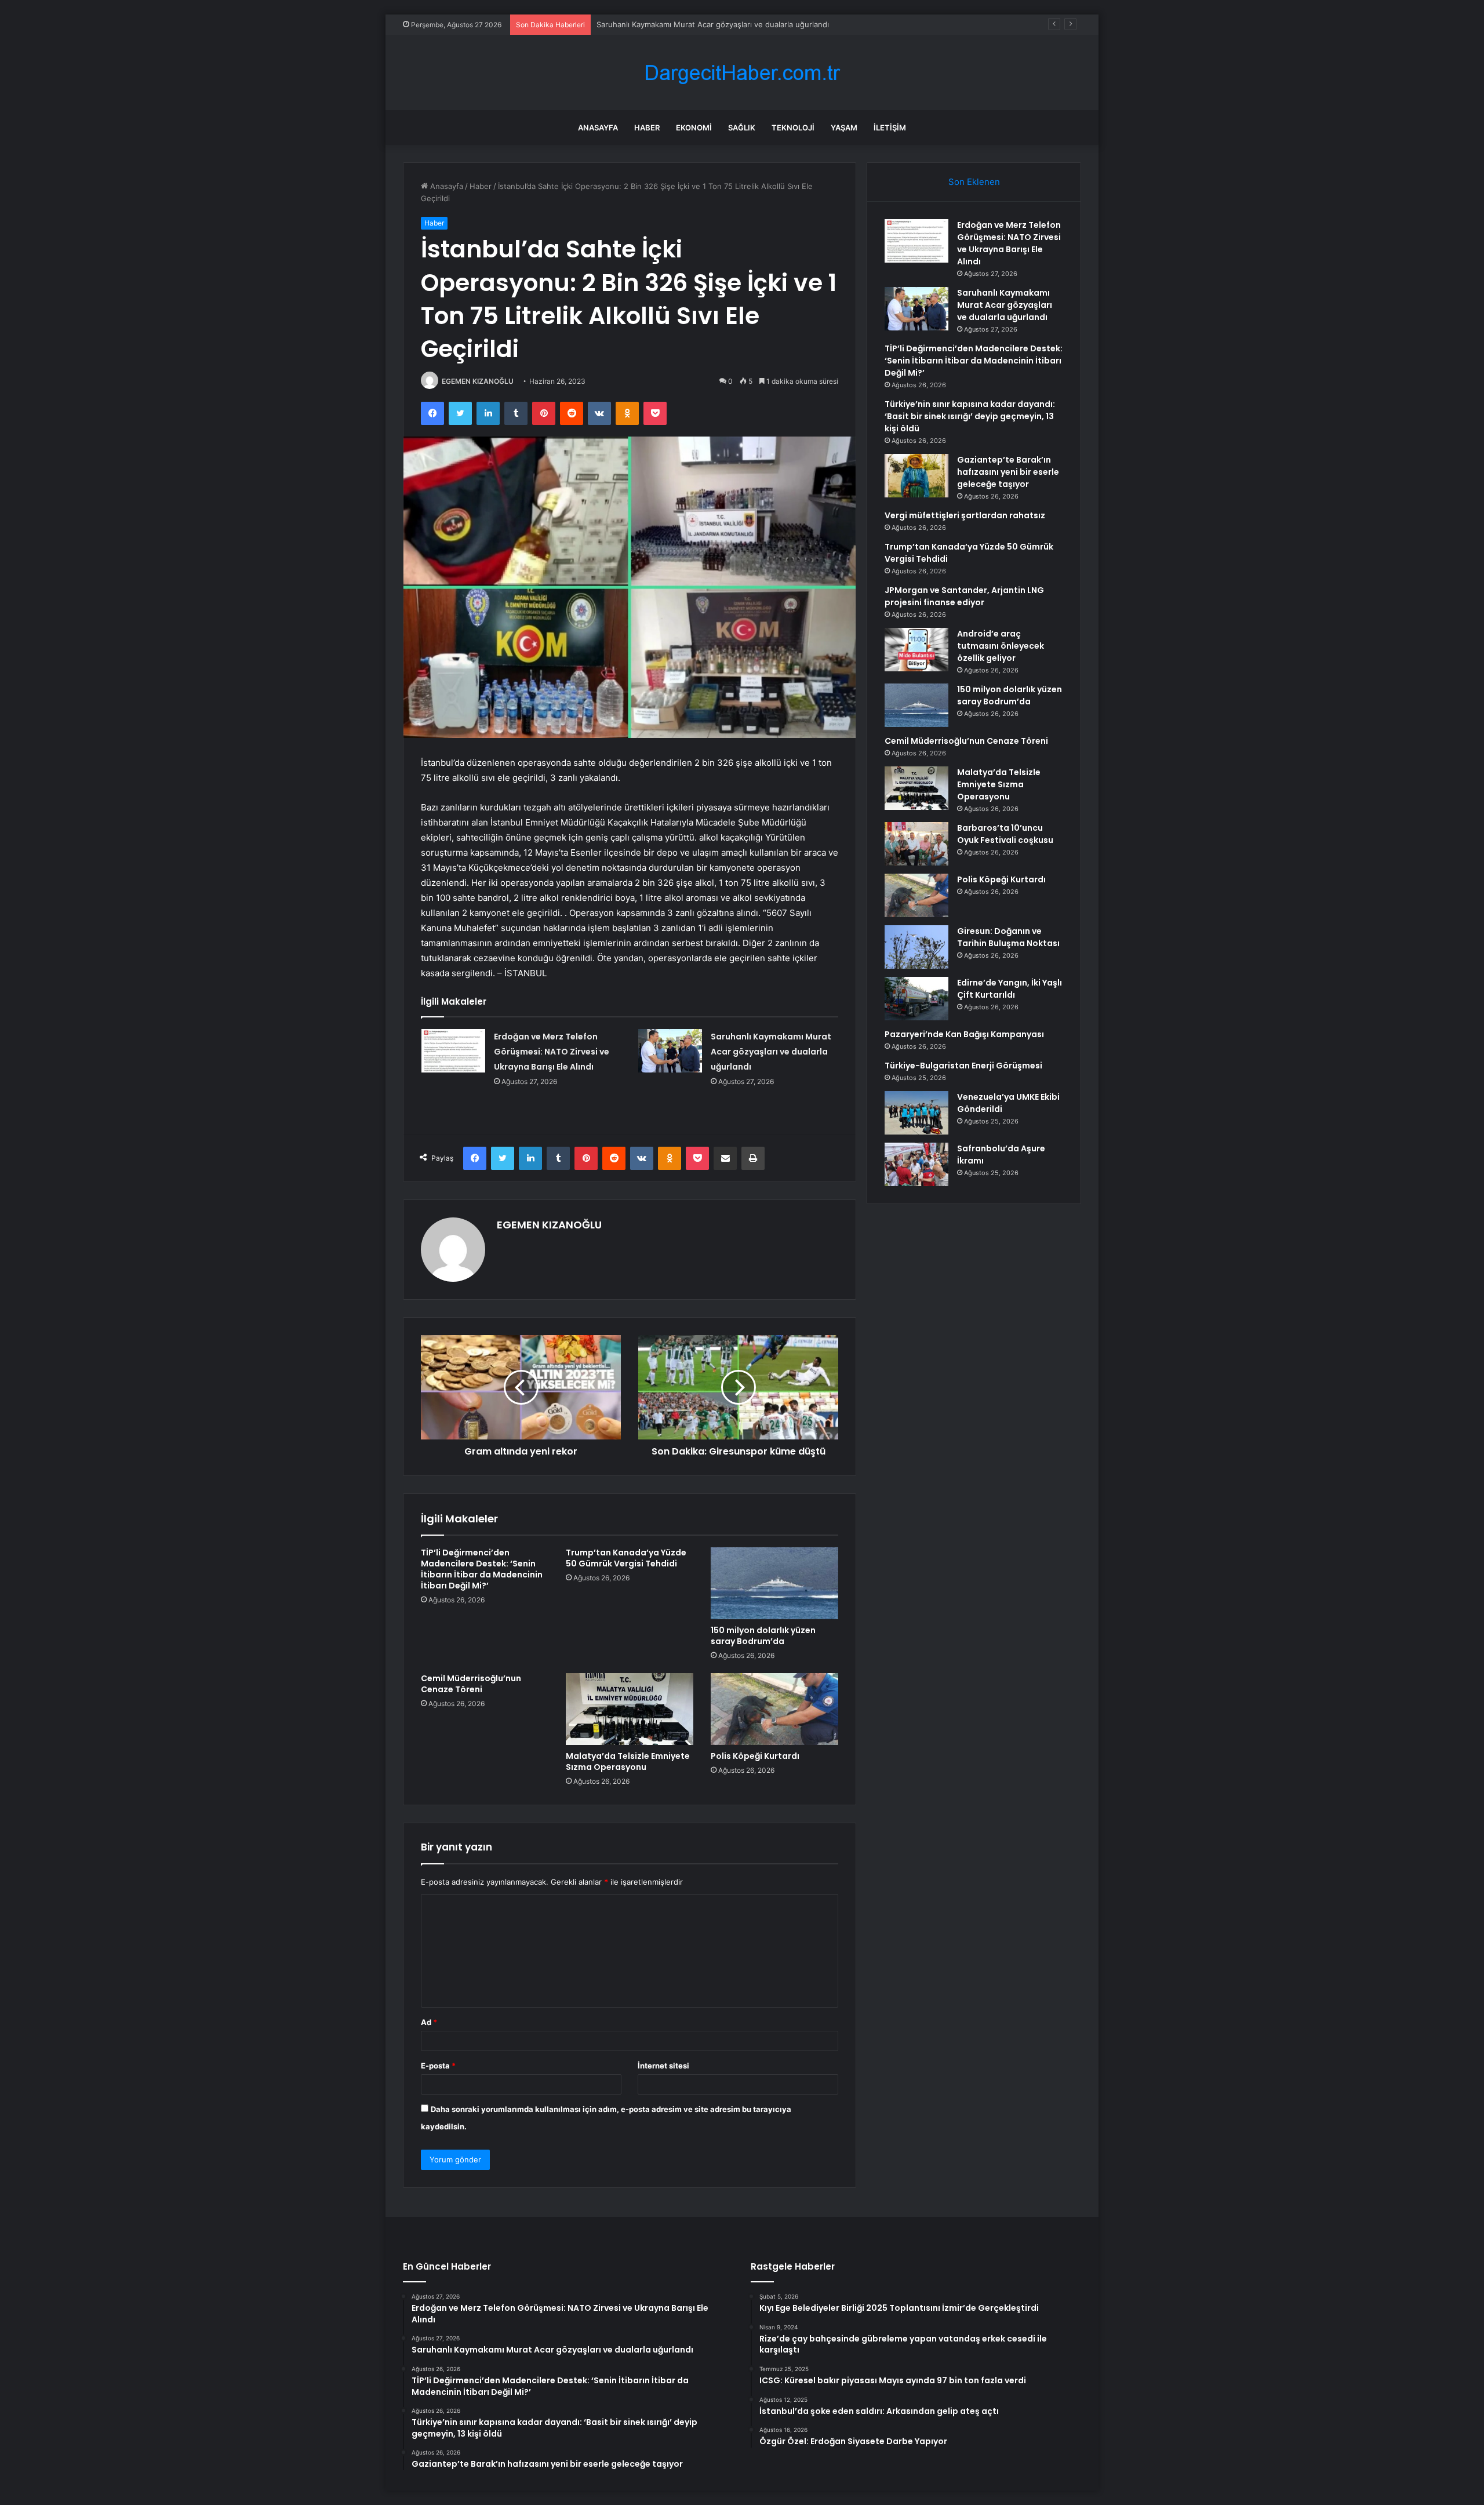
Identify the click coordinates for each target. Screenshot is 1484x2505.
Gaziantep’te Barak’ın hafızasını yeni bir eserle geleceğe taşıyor (1008, 472)
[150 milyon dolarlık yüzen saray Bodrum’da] (774, 1583)
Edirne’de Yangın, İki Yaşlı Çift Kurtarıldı (1010, 989)
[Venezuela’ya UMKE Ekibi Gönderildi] (916, 1113)
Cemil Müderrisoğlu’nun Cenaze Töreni (471, 1684)
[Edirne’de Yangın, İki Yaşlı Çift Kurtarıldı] (916, 999)
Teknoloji (793, 128)
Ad (429, 2022)
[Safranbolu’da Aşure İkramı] (916, 1164)
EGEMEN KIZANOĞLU (478, 381)
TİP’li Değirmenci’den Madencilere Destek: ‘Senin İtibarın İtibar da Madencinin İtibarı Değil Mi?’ (482, 1569)
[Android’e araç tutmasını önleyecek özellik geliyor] (916, 650)
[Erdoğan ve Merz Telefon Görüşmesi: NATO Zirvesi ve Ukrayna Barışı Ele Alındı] (453, 1051)
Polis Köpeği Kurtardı (755, 1756)
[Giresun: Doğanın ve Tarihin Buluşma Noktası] (916, 947)
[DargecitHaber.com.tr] (742, 73)
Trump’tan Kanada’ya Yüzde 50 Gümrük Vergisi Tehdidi (626, 1558)
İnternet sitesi (663, 2066)
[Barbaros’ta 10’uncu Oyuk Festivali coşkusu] (916, 844)
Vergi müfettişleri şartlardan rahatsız (965, 515)
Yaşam (844, 128)
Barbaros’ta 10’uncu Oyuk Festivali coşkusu (1005, 834)
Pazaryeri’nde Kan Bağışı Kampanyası (964, 1034)
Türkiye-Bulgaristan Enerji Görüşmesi (963, 1066)
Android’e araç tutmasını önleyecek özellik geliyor (1001, 646)
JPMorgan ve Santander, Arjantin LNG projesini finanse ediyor (964, 596)
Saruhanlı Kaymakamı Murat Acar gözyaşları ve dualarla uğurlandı (771, 1052)
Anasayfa (598, 128)
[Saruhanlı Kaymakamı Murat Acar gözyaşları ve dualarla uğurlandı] (670, 1051)
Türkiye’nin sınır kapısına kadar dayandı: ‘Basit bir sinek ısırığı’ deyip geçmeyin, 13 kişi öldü (970, 416)
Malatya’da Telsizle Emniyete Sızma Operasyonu (628, 1762)
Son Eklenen (974, 182)
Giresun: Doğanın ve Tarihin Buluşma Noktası (1008, 937)
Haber (647, 128)
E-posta (438, 2066)
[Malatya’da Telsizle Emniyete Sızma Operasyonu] (630, 1709)
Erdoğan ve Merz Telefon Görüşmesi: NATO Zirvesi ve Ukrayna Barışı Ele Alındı (552, 1052)
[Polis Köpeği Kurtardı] (774, 1709)
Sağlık (742, 128)
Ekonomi (694, 128)
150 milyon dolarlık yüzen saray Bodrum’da (763, 1636)
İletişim (890, 128)
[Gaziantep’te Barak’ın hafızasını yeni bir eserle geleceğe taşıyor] (916, 476)
